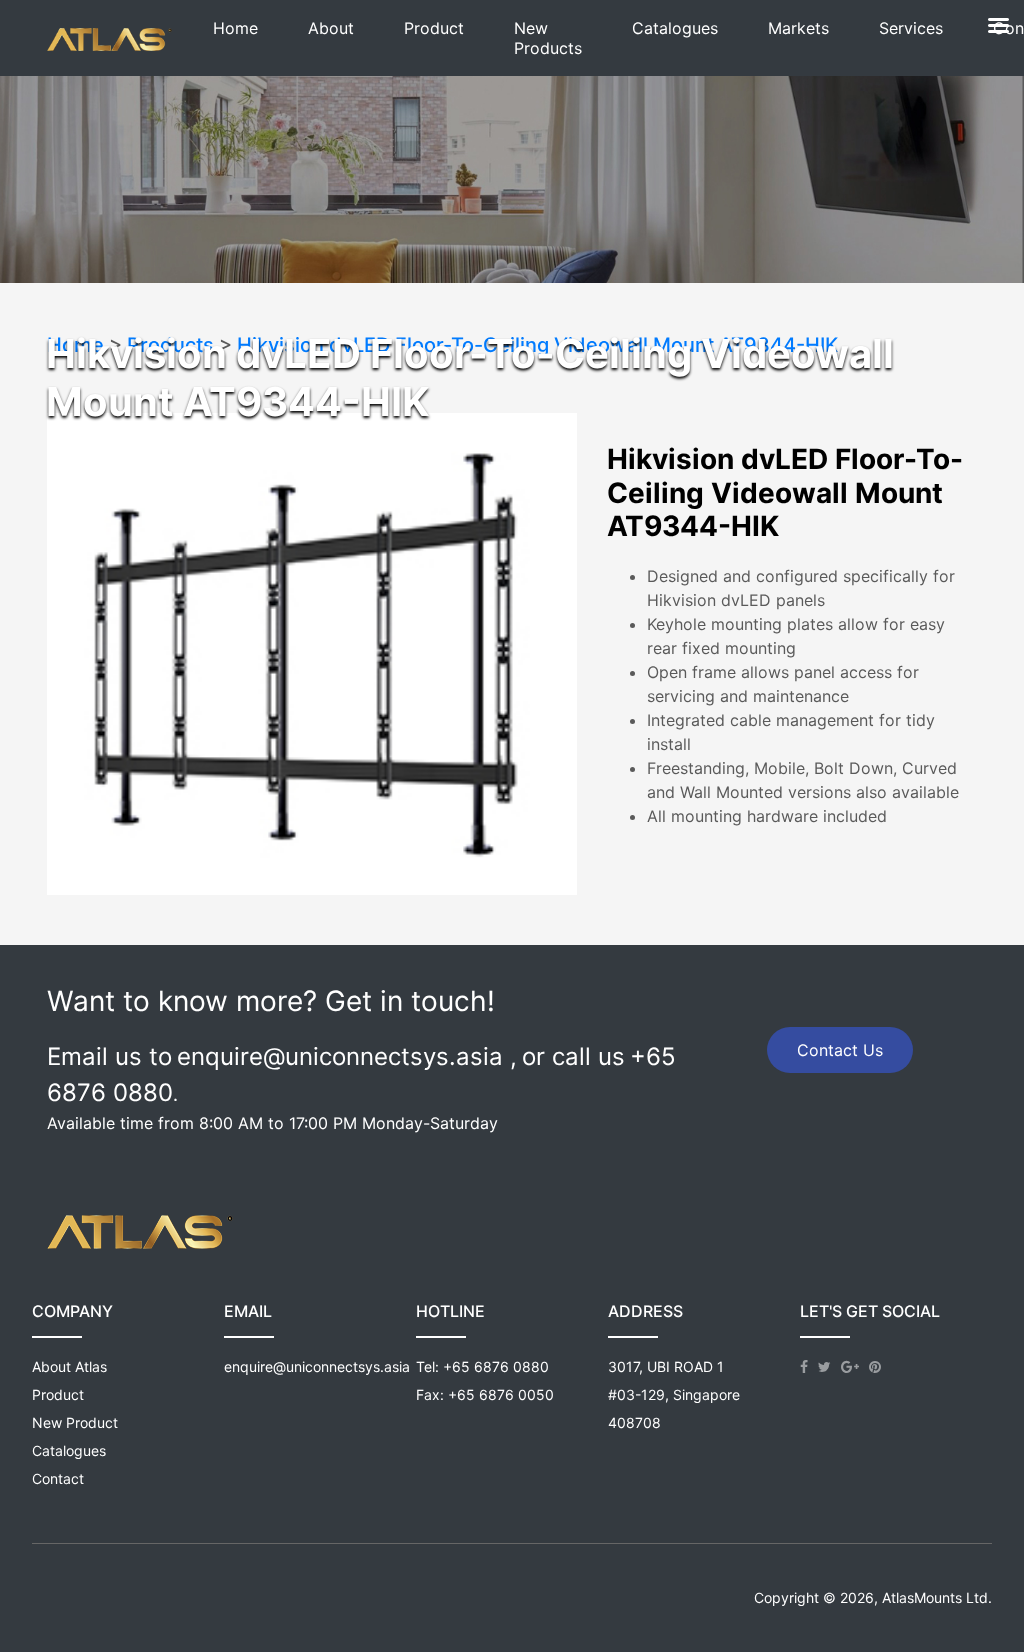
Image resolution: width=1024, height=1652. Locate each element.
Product (58, 1394)
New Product (75, 1422)
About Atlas (69, 1366)
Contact (58, 1478)
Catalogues (69, 1450)
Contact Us (840, 1050)
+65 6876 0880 (496, 1366)
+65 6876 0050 (501, 1394)
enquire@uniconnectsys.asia (317, 1366)
